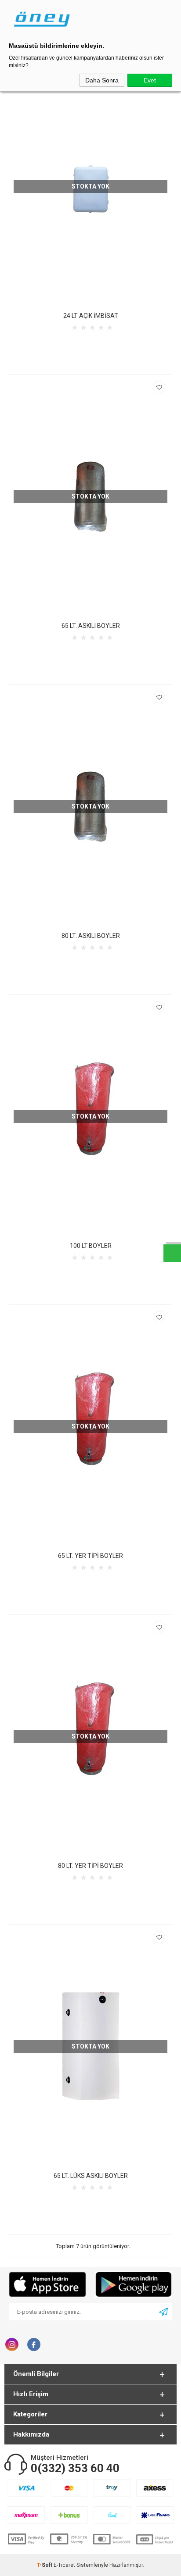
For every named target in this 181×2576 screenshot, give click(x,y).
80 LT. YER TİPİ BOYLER (90, 1866)
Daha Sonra (102, 80)
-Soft (45, 2565)
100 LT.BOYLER (91, 1246)
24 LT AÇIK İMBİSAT (91, 316)
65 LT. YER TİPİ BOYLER (90, 1556)
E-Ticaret (64, 2565)
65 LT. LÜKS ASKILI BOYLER (91, 2176)
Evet (150, 80)
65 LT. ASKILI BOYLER (91, 626)
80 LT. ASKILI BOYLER (91, 936)
